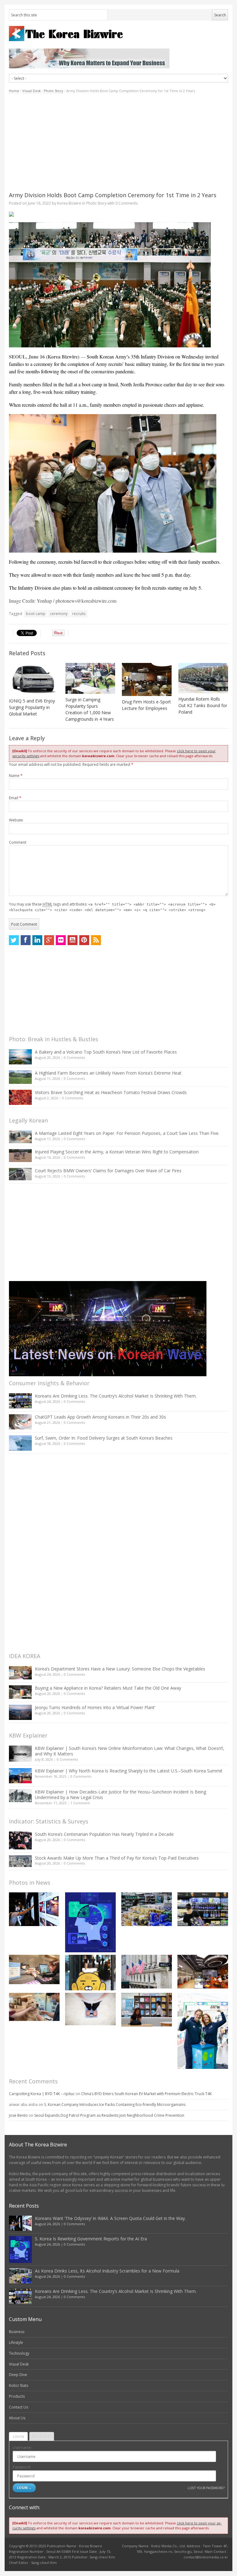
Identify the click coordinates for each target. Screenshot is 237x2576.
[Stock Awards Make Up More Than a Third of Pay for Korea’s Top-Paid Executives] (20, 1861)
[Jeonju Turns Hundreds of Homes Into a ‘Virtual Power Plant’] (20, 1712)
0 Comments (74, 1057)
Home (14, 91)
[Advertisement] (118, 142)
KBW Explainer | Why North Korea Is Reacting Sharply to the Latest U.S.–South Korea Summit (129, 1771)
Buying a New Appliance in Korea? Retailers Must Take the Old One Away (108, 1688)
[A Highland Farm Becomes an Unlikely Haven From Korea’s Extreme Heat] (20, 1077)
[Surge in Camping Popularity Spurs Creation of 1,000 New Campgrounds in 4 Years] (90, 678)
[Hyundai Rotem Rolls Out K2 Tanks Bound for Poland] (203, 678)
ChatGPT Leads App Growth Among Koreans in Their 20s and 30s (100, 1417)
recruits (79, 614)
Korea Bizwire (69, 203)
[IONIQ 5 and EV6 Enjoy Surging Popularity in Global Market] (34, 679)
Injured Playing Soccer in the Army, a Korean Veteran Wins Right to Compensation (117, 1152)
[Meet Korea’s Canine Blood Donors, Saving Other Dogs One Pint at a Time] (34, 2007)
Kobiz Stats (19, 2385)
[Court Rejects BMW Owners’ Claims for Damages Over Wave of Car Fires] (20, 1174)
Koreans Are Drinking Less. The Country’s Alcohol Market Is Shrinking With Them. (116, 1396)
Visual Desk (31, 91)
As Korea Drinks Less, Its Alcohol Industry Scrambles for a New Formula (107, 2271)
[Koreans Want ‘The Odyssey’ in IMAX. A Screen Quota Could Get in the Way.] (34, 1909)
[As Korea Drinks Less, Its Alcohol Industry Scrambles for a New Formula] (147, 1909)
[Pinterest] (84, 940)
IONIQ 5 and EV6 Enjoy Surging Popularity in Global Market (32, 707)
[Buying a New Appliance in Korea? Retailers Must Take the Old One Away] (20, 1692)
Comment (18, 842)
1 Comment (80, 1803)
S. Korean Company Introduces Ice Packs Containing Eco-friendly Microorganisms (115, 2105)
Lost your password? (206, 2488)
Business (17, 2332)
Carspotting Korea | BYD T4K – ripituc (42, 2094)
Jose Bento (18, 2115)
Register (42, 2436)
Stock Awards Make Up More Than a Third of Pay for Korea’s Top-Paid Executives (117, 1858)
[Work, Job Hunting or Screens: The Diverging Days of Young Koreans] (147, 2010)
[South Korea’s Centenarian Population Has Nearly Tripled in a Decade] (20, 1840)
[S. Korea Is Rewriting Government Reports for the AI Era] (90, 1922)
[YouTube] (73, 940)
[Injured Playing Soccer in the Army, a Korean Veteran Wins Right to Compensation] (20, 1156)
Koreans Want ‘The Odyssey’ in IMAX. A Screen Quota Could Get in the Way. (110, 2218)
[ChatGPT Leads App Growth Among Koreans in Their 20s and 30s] (20, 1422)
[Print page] (118, 214)
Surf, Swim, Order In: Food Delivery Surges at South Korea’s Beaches (104, 1438)
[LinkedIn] (37, 940)
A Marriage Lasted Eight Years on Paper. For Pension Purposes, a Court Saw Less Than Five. (127, 1133)
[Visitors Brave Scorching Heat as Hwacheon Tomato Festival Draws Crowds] (20, 1097)
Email (15, 798)
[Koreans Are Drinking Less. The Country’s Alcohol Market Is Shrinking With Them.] (20, 1401)
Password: (22, 2467)
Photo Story (54, 91)
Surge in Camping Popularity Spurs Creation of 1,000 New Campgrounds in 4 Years (90, 709)
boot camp (36, 614)
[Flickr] (61, 940)
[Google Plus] (49, 940)
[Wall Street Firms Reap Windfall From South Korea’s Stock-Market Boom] (147, 1972)
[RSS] (96, 940)
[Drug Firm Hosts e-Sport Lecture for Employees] (147, 679)
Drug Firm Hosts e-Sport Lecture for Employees (146, 705)
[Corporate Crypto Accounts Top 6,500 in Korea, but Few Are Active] (203, 1972)
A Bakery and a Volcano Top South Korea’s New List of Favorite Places (106, 1052)
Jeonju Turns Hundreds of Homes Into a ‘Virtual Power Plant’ (95, 1707)
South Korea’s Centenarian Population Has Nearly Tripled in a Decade (104, 1834)
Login (18, 2436)
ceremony (59, 614)
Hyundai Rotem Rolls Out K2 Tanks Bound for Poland (203, 705)
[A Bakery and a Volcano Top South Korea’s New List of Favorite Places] (20, 1057)
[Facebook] (26, 940)
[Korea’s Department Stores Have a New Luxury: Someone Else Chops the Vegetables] (20, 1673)
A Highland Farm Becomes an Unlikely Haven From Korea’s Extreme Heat (108, 1073)
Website (16, 820)
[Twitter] (14, 940)
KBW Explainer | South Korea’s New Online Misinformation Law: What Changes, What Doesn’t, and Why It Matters (130, 1751)
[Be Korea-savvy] (118, 34)
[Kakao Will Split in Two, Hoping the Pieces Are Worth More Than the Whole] (90, 1972)
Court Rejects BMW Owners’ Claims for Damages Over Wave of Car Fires (108, 1171)
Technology (19, 2353)
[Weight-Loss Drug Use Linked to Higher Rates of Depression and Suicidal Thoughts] (90, 2009)
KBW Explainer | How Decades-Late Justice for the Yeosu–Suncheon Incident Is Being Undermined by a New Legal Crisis (121, 1795)
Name (16, 776)
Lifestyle (16, 2343)
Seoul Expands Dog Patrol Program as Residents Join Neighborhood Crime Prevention (109, 2115)
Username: (22, 2448)
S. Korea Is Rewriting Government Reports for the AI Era (91, 2239)
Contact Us (19, 2407)
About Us (17, 2418)
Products (17, 2396)
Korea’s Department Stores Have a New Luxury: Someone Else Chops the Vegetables (120, 1669)
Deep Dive (18, 2375)
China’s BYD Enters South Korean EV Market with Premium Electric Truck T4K (146, 2094)
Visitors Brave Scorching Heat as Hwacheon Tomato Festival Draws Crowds (111, 1092)
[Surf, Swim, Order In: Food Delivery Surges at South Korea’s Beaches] (20, 1443)
